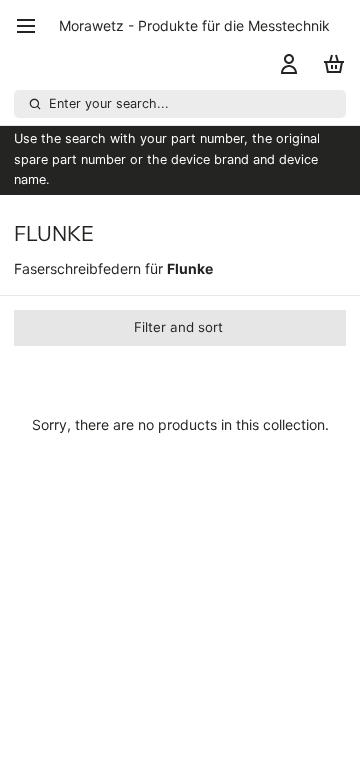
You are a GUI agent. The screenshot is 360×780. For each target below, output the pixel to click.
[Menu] (33, 26)
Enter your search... (109, 103)
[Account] (285, 64)
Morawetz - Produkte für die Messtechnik (194, 25)
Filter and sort (178, 327)
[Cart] (330, 64)
